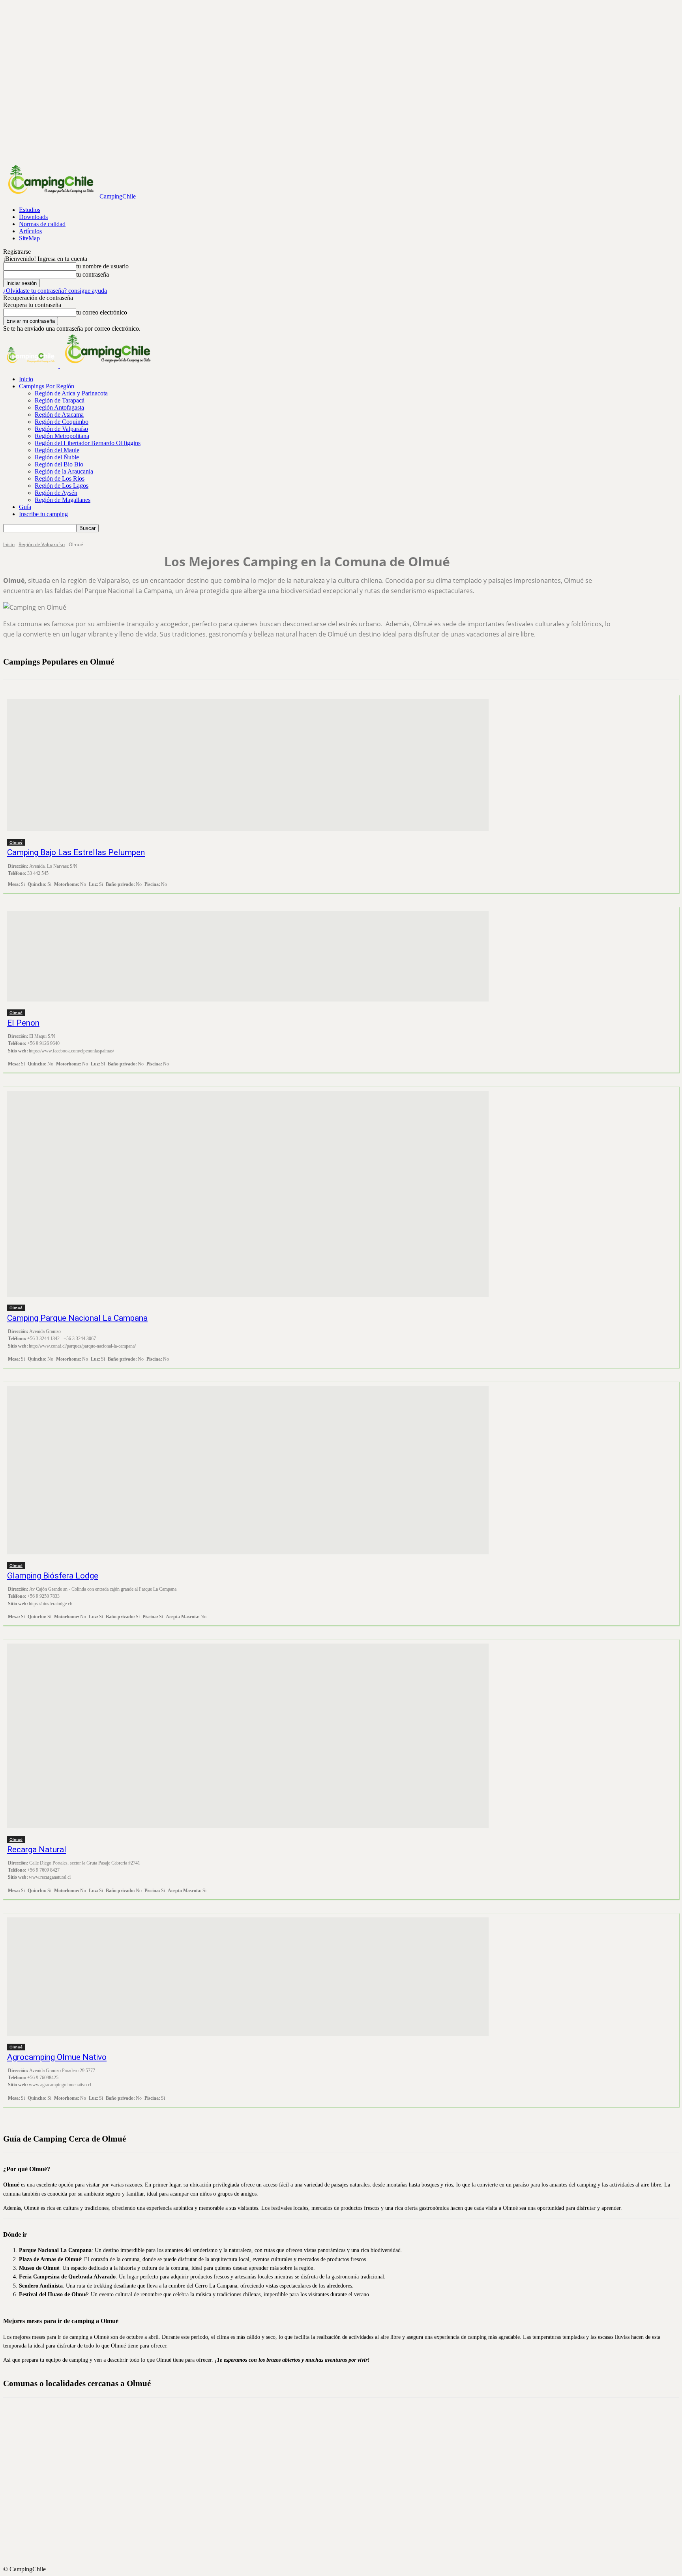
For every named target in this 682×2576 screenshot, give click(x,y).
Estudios (30, 210)
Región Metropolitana (62, 436)
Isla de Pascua (348, 2452)
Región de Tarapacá (60, 400)
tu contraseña (93, 274)
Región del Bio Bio (59, 464)
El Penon (23, 1023)
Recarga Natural (37, 1850)
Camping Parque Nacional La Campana (77, 1318)
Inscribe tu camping (43, 514)
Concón (348, 2430)
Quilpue (348, 2516)
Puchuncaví (348, 2501)
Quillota (348, 2509)
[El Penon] (248, 956)
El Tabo (348, 2437)
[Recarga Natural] (248, 1736)
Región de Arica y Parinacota (71, 393)
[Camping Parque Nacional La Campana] (248, 1194)
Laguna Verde (348, 2466)
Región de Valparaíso (61, 429)
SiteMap (29, 238)
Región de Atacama (59, 415)
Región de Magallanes (63, 500)
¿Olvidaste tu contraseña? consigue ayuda (55, 291)
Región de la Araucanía (64, 471)
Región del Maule (57, 450)
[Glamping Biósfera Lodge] (248, 1470)
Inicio (26, 379)
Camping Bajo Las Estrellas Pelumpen (76, 852)
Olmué (16, 842)
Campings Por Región (47, 386)
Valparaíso (348, 2544)
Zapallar (348, 2558)
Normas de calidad (42, 224)
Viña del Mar (348, 2551)
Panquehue (348, 2494)
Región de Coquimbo (62, 422)
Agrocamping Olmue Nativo (57, 2057)
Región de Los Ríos (60, 478)
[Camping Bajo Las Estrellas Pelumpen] (248, 765)
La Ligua (348, 2459)
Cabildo (348, 2423)
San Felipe (348, 2537)
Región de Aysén (56, 493)
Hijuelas (348, 2445)
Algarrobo (348, 2416)
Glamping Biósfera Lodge (53, 1576)
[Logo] (32, 366)
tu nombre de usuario (102, 266)
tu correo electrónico (102, 312)
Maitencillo (348, 2480)
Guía (25, 507)
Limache (348, 2473)
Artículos (30, 231)
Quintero (348, 2523)
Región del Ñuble (57, 457)
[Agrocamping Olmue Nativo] (248, 1977)
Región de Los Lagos (62, 486)
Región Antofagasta (59, 407)
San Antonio (348, 2530)
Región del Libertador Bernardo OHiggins (88, 443)
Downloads (33, 217)
